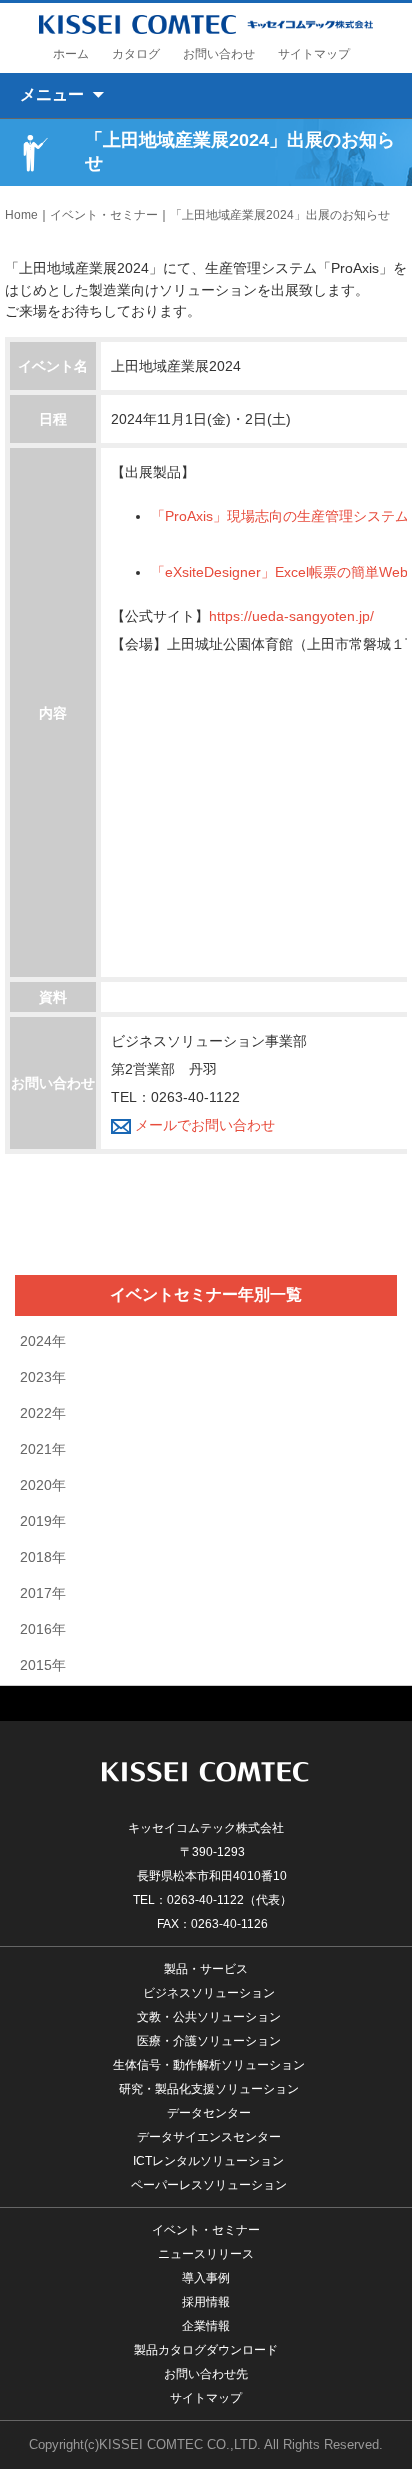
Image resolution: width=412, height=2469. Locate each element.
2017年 (43, 1593)
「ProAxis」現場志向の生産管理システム (280, 516)
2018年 (43, 1557)
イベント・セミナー (104, 215)
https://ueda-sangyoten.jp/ (291, 616)
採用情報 (206, 2302)
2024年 (43, 1341)
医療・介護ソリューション (209, 2041)
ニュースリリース (206, 2254)
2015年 (43, 1665)
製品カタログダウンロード (206, 2350)
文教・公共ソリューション (209, 2017)
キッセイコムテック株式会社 (206, 24)
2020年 (43, 1485)
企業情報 (206, 2326)
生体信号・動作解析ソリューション (209, 2065)
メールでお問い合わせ (203, 1125)
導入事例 (206, 2278)
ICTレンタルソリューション (208, 2161)
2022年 (43, 1413)
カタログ (136, 54)
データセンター (209, 2113)
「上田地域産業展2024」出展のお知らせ (280, 215)
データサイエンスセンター (209, 2137)
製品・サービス (206, 1969)
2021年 (43, 1449)
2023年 (43, 1377)
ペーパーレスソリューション (209, 2185)
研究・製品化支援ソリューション (209, 2089)
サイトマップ (314, 54)
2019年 (43, 1521)
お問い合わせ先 (206, 2374)
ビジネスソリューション (209, 1993)
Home (21, 215)
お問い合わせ (219, 54)
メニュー (52, 94)
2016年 (43, 1629)
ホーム (71, 54)
